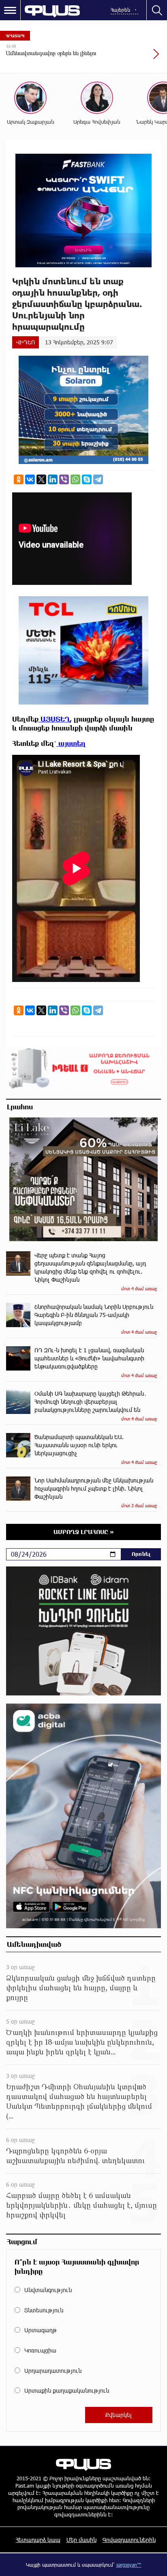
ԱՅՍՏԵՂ (54, 719)
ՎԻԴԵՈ (26, 342)
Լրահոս (20, 1106)
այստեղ (71, 743)
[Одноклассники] (19, 479)
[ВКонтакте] (30, 479)
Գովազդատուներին (129, 2540)
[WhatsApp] (75, 479)
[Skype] (87, 479)
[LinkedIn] (53, 479)
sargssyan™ (129, 2565)
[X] (41, 479)
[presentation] (137, 58)
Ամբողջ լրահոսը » (84, 1532)
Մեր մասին (81, 2540)
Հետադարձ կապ (38, 2540)
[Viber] (64, 479)
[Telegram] (98, 479)
